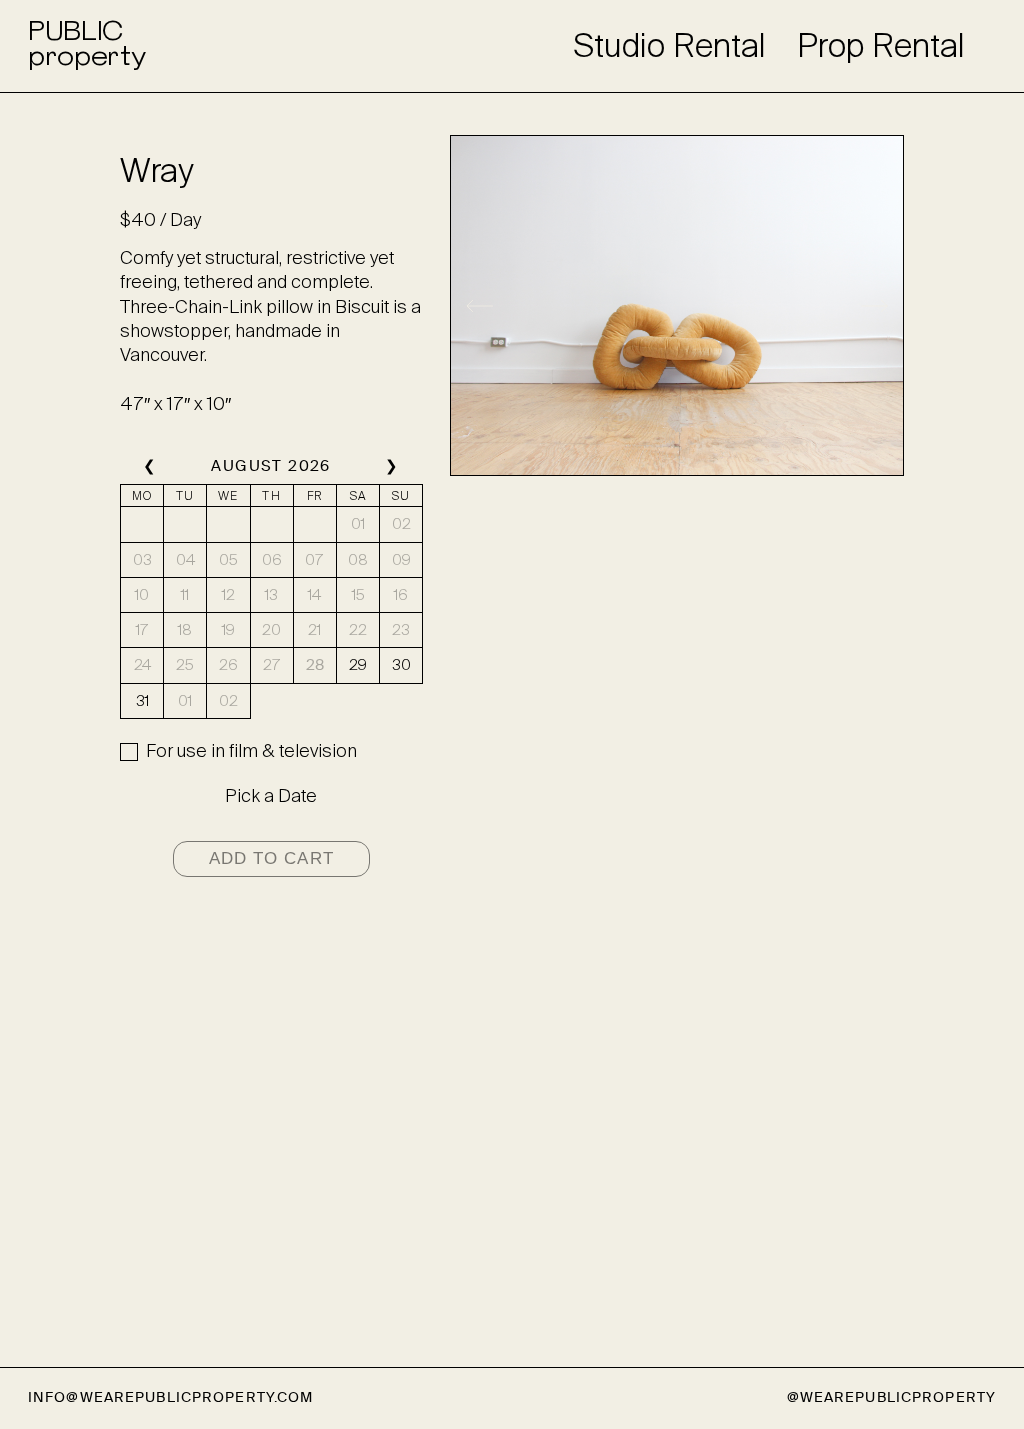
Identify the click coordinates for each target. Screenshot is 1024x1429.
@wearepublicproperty (891, 1397)
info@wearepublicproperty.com (170, 1397)
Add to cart (271, 858)
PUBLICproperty (86, 45)
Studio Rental (669, 46)
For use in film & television (251, 751)
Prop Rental (881, 46)
